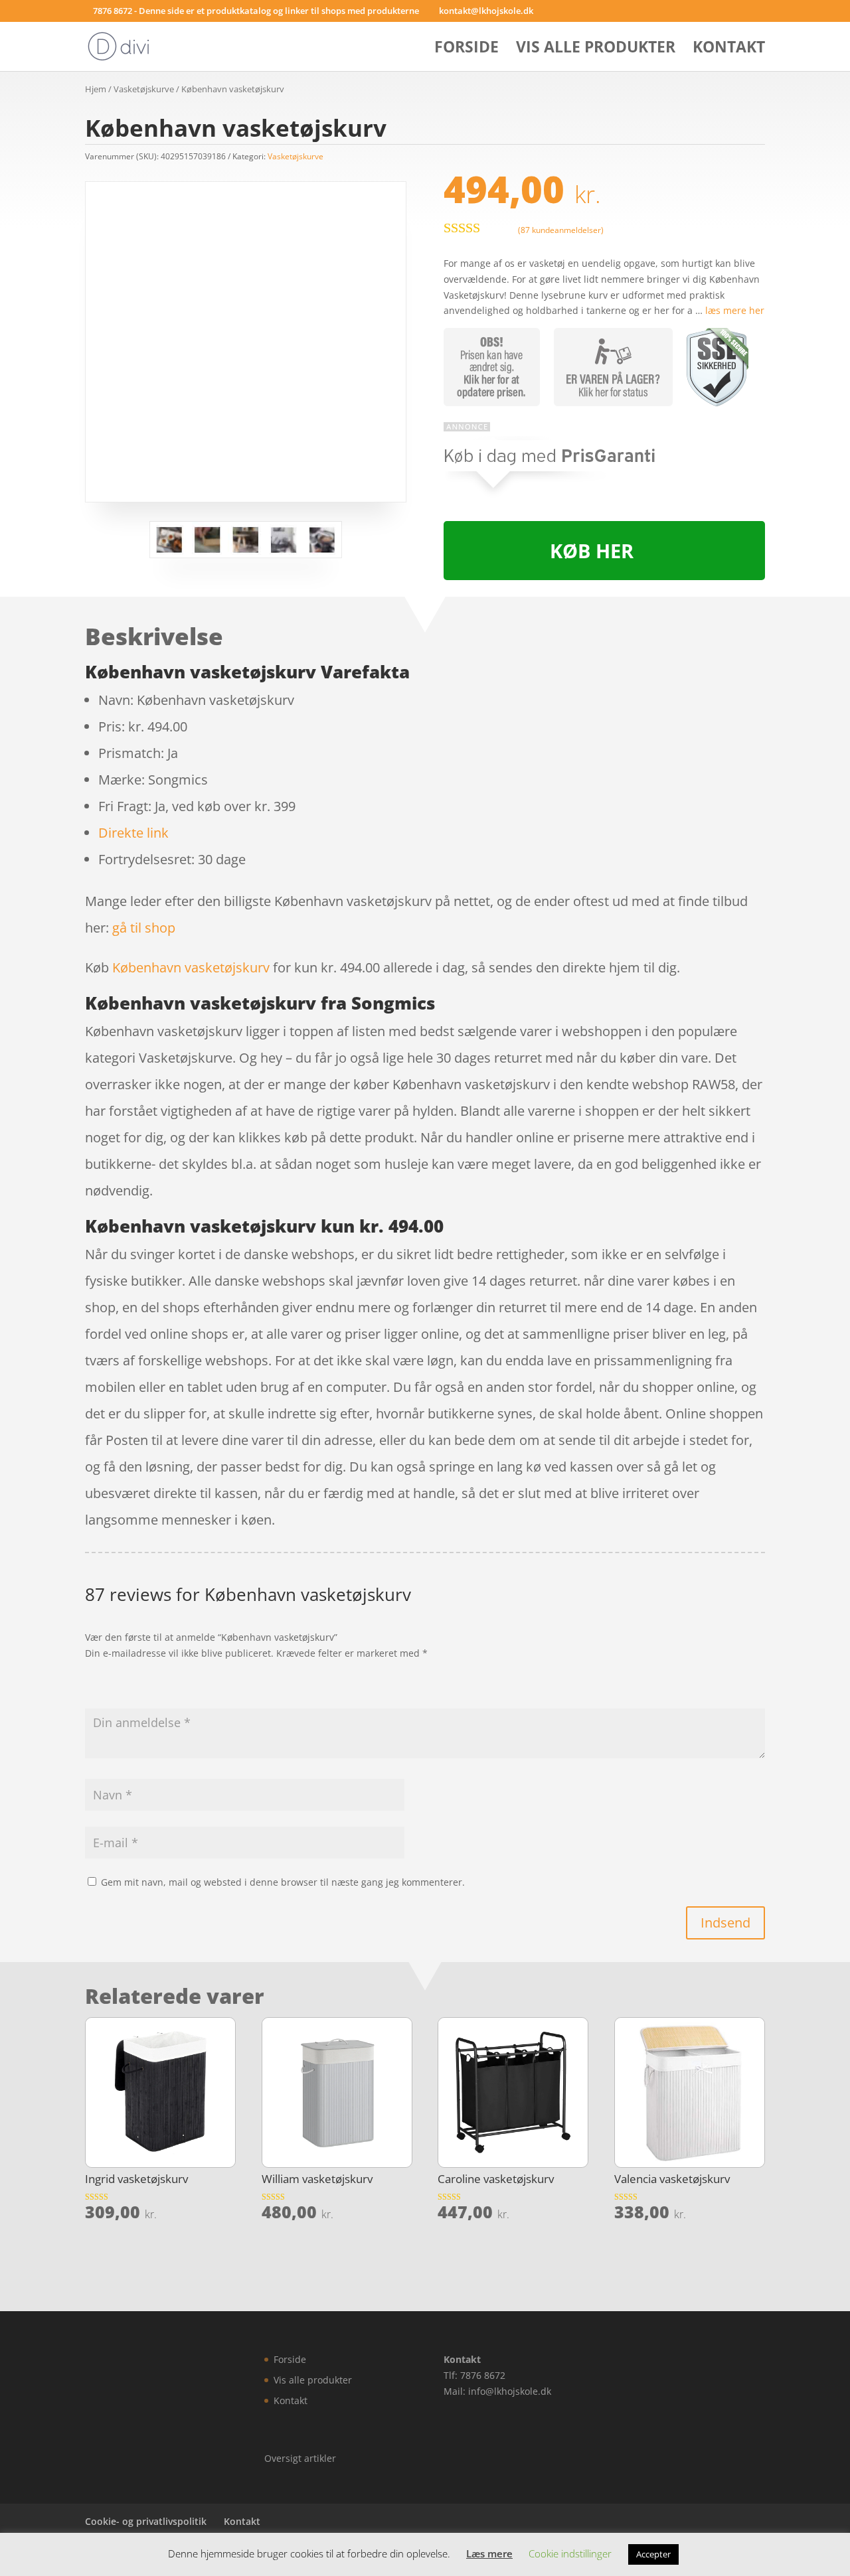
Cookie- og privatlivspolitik (146, 2521)
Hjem (96, 89)
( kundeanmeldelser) (561, 230)
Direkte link (133, 833)
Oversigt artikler (300, 2458)
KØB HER (592, 551)
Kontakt (729, 49)
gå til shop (144, 928)
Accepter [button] (653, 2554)
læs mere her (735, 310)
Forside (467, 49)
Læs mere (489, 2553)
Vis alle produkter (596, 49)
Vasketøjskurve (144, 89)
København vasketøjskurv (191, 967)
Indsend (725, 1923)
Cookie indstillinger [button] (570, 2553)
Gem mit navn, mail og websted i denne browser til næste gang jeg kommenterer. (283, 1882)
